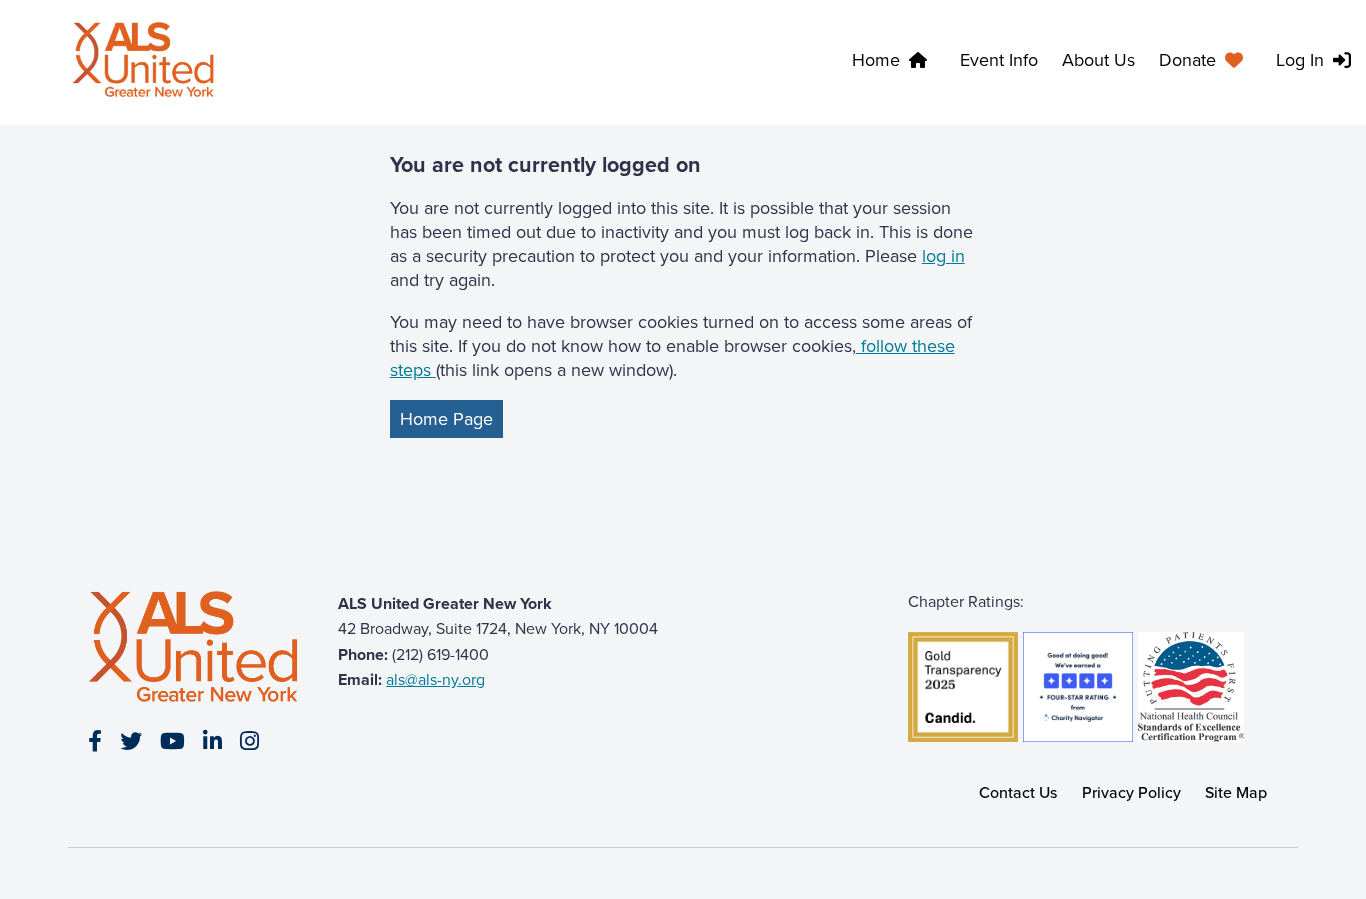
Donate (1187, 60)
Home (876, 60)
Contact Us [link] (1018, 792)
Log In (1300, 60)
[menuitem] (1205, 63)
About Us (1098, 60)
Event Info (999, 60)
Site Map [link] (1236, 792)
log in (943, 256)
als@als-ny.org (435, 679)
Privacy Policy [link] (1131, 792)
